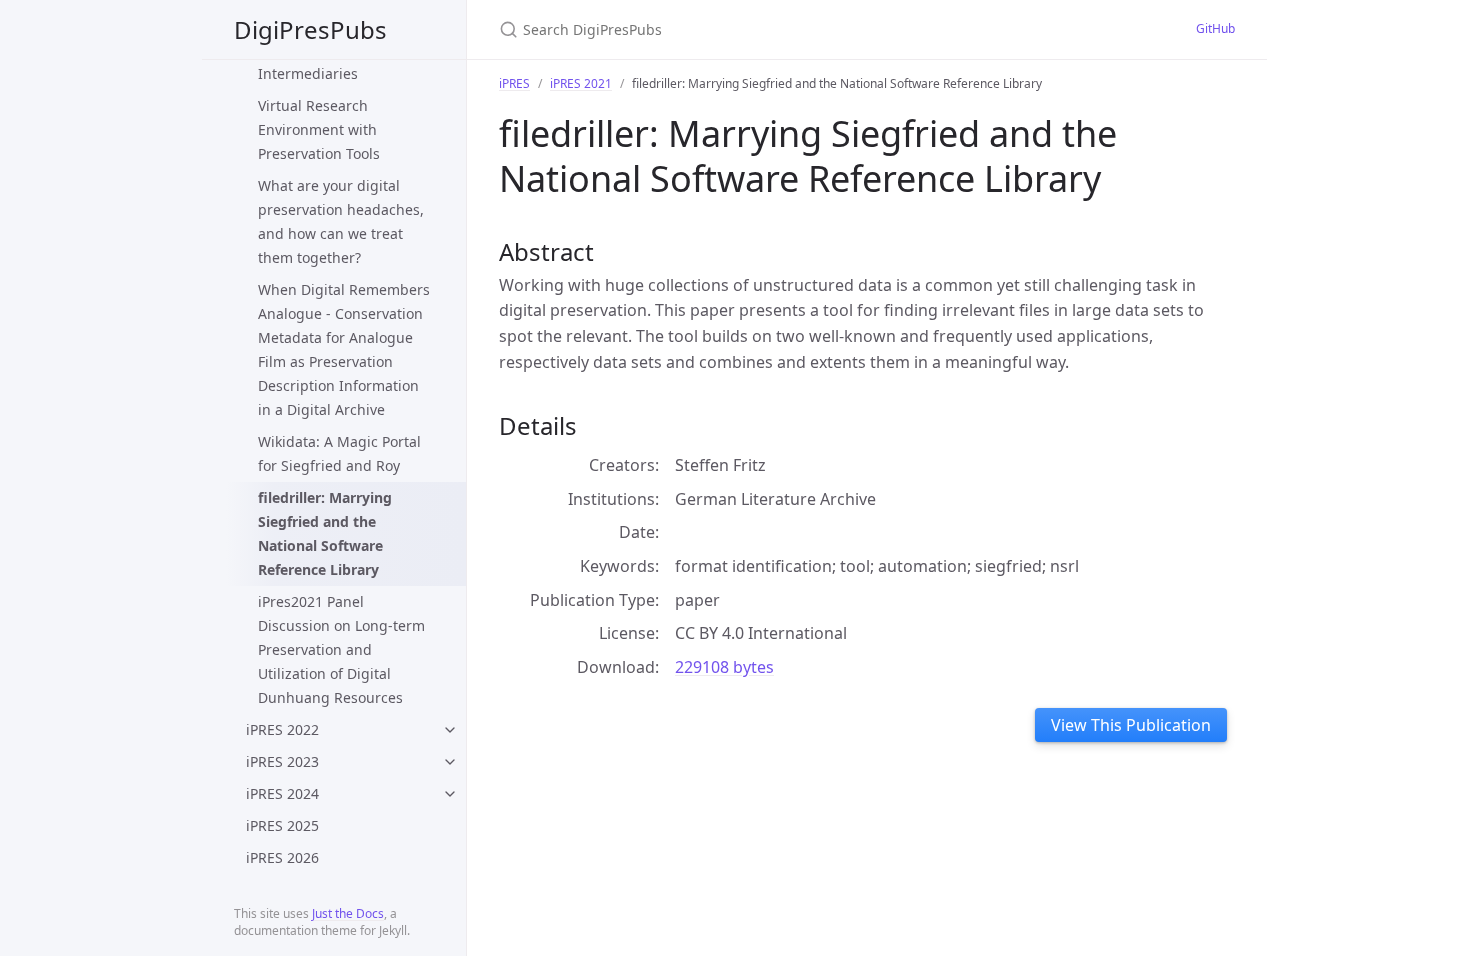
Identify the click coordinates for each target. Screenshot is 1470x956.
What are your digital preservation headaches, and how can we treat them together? (341, 221)
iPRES (514, 83)
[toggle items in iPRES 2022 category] (450, 730)
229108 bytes (724, 667)
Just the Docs (348, 913)
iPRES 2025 (282, 825)
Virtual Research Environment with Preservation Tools (319, 129)
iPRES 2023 (282, 761)
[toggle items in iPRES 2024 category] (450, 794)
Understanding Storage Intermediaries (337, 61)
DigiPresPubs (310, 29)
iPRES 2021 (581, 83)
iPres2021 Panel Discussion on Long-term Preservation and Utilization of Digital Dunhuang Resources (341, 649)
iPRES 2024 (282, 793)
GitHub (1215, 28)
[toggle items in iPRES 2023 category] (450, 762)
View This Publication (1131, 725)
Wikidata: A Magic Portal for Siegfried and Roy (339, 453)
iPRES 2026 (282, 857)
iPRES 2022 (282, 729)
